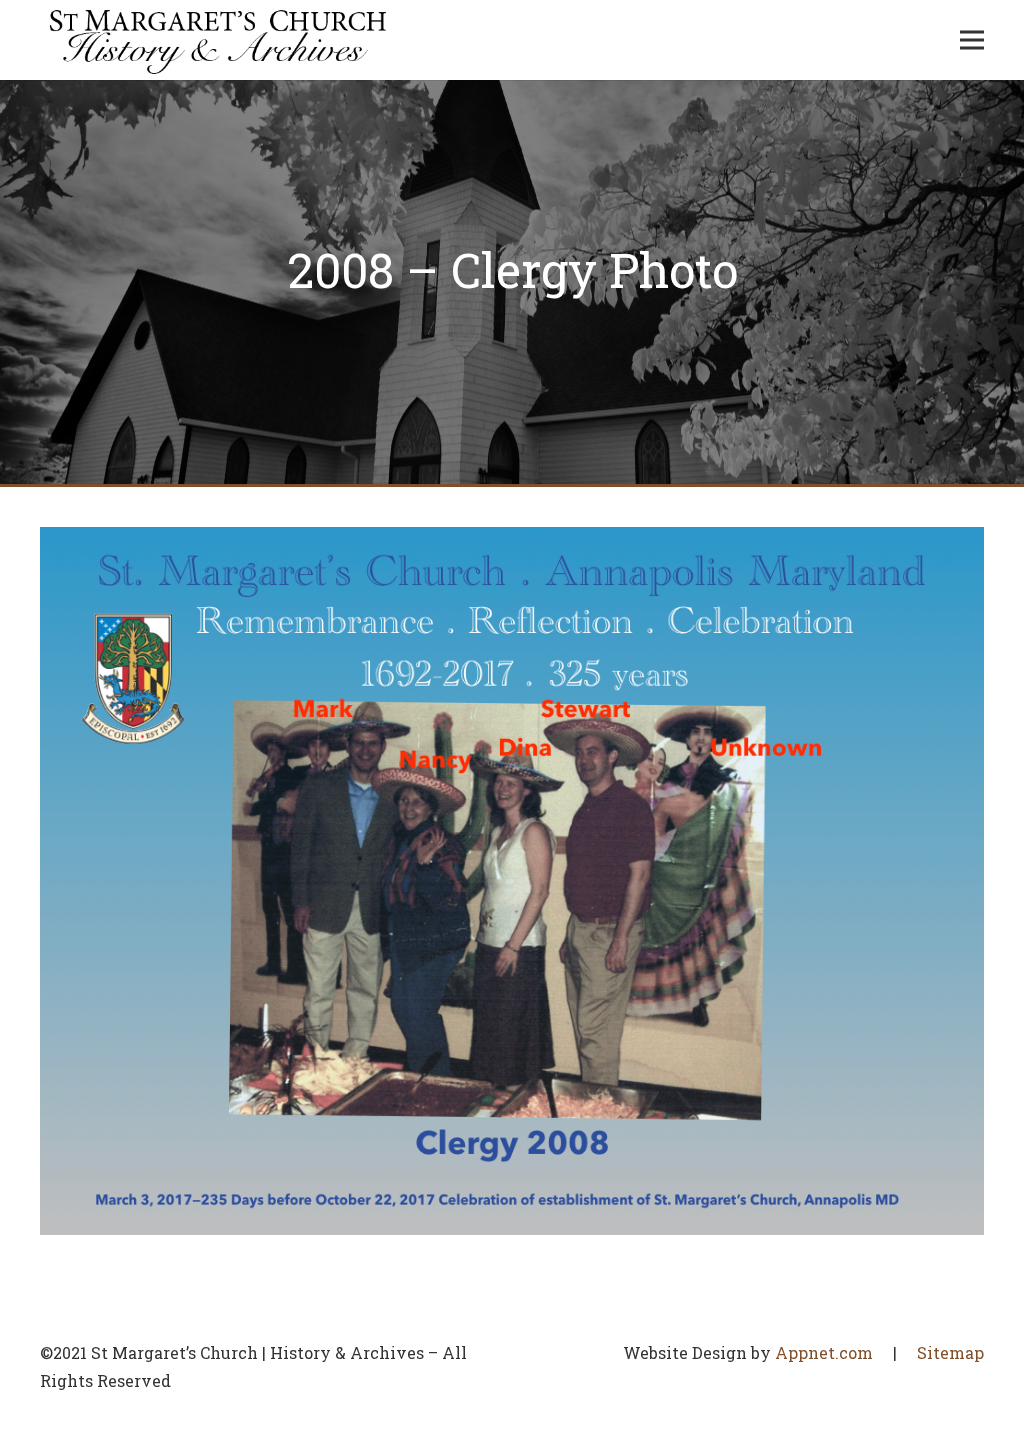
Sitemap (950, 1352)
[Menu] (972, 40)
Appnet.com (824, 1352)
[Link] (218, 40)
